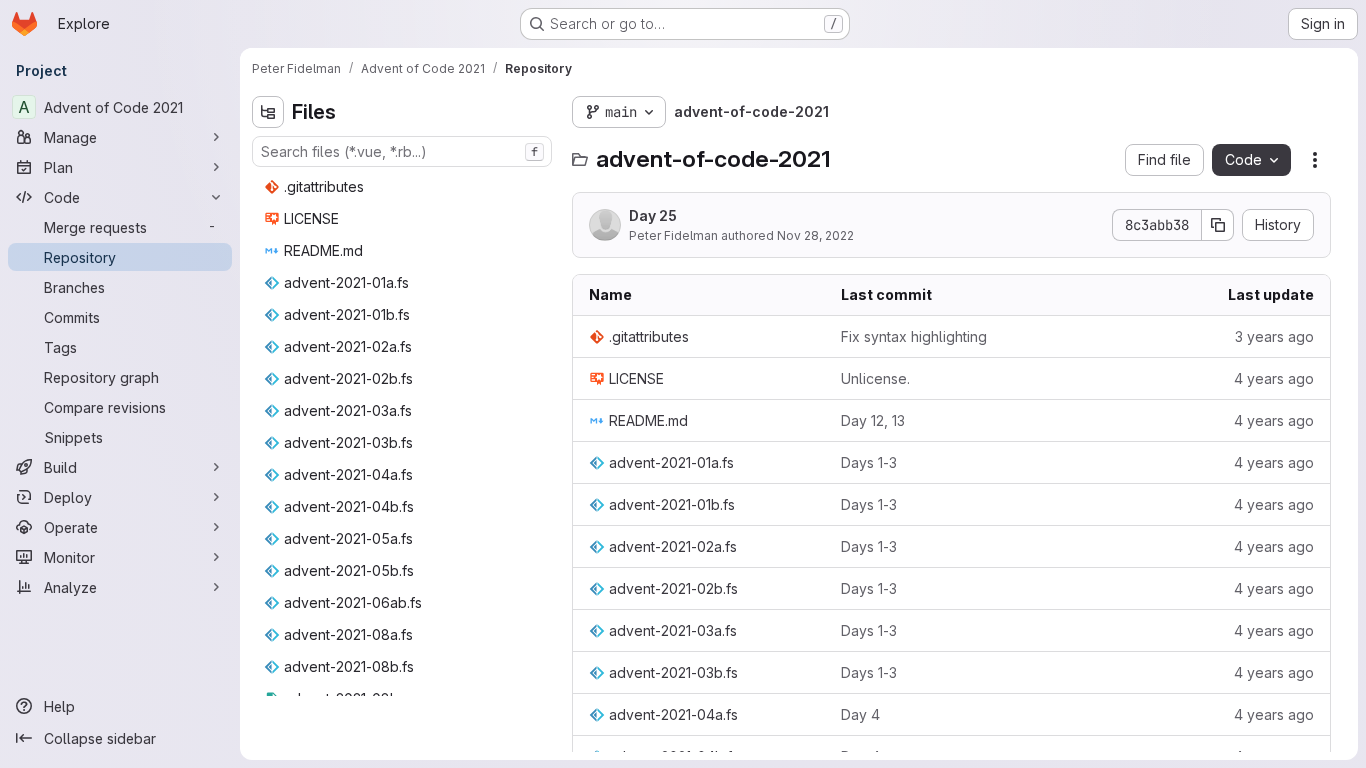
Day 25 (653, 215)
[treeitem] (404, 187)
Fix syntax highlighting (914, 336)
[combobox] (402, 151)
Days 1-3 (869, 462)
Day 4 (860, 714)
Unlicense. (875, 378)
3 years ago (1274, 336)
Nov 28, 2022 (815, 235)
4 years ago (1274, 378)
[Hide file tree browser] (268, 112)
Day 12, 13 (873, 420)
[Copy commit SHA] (1218, 225)
